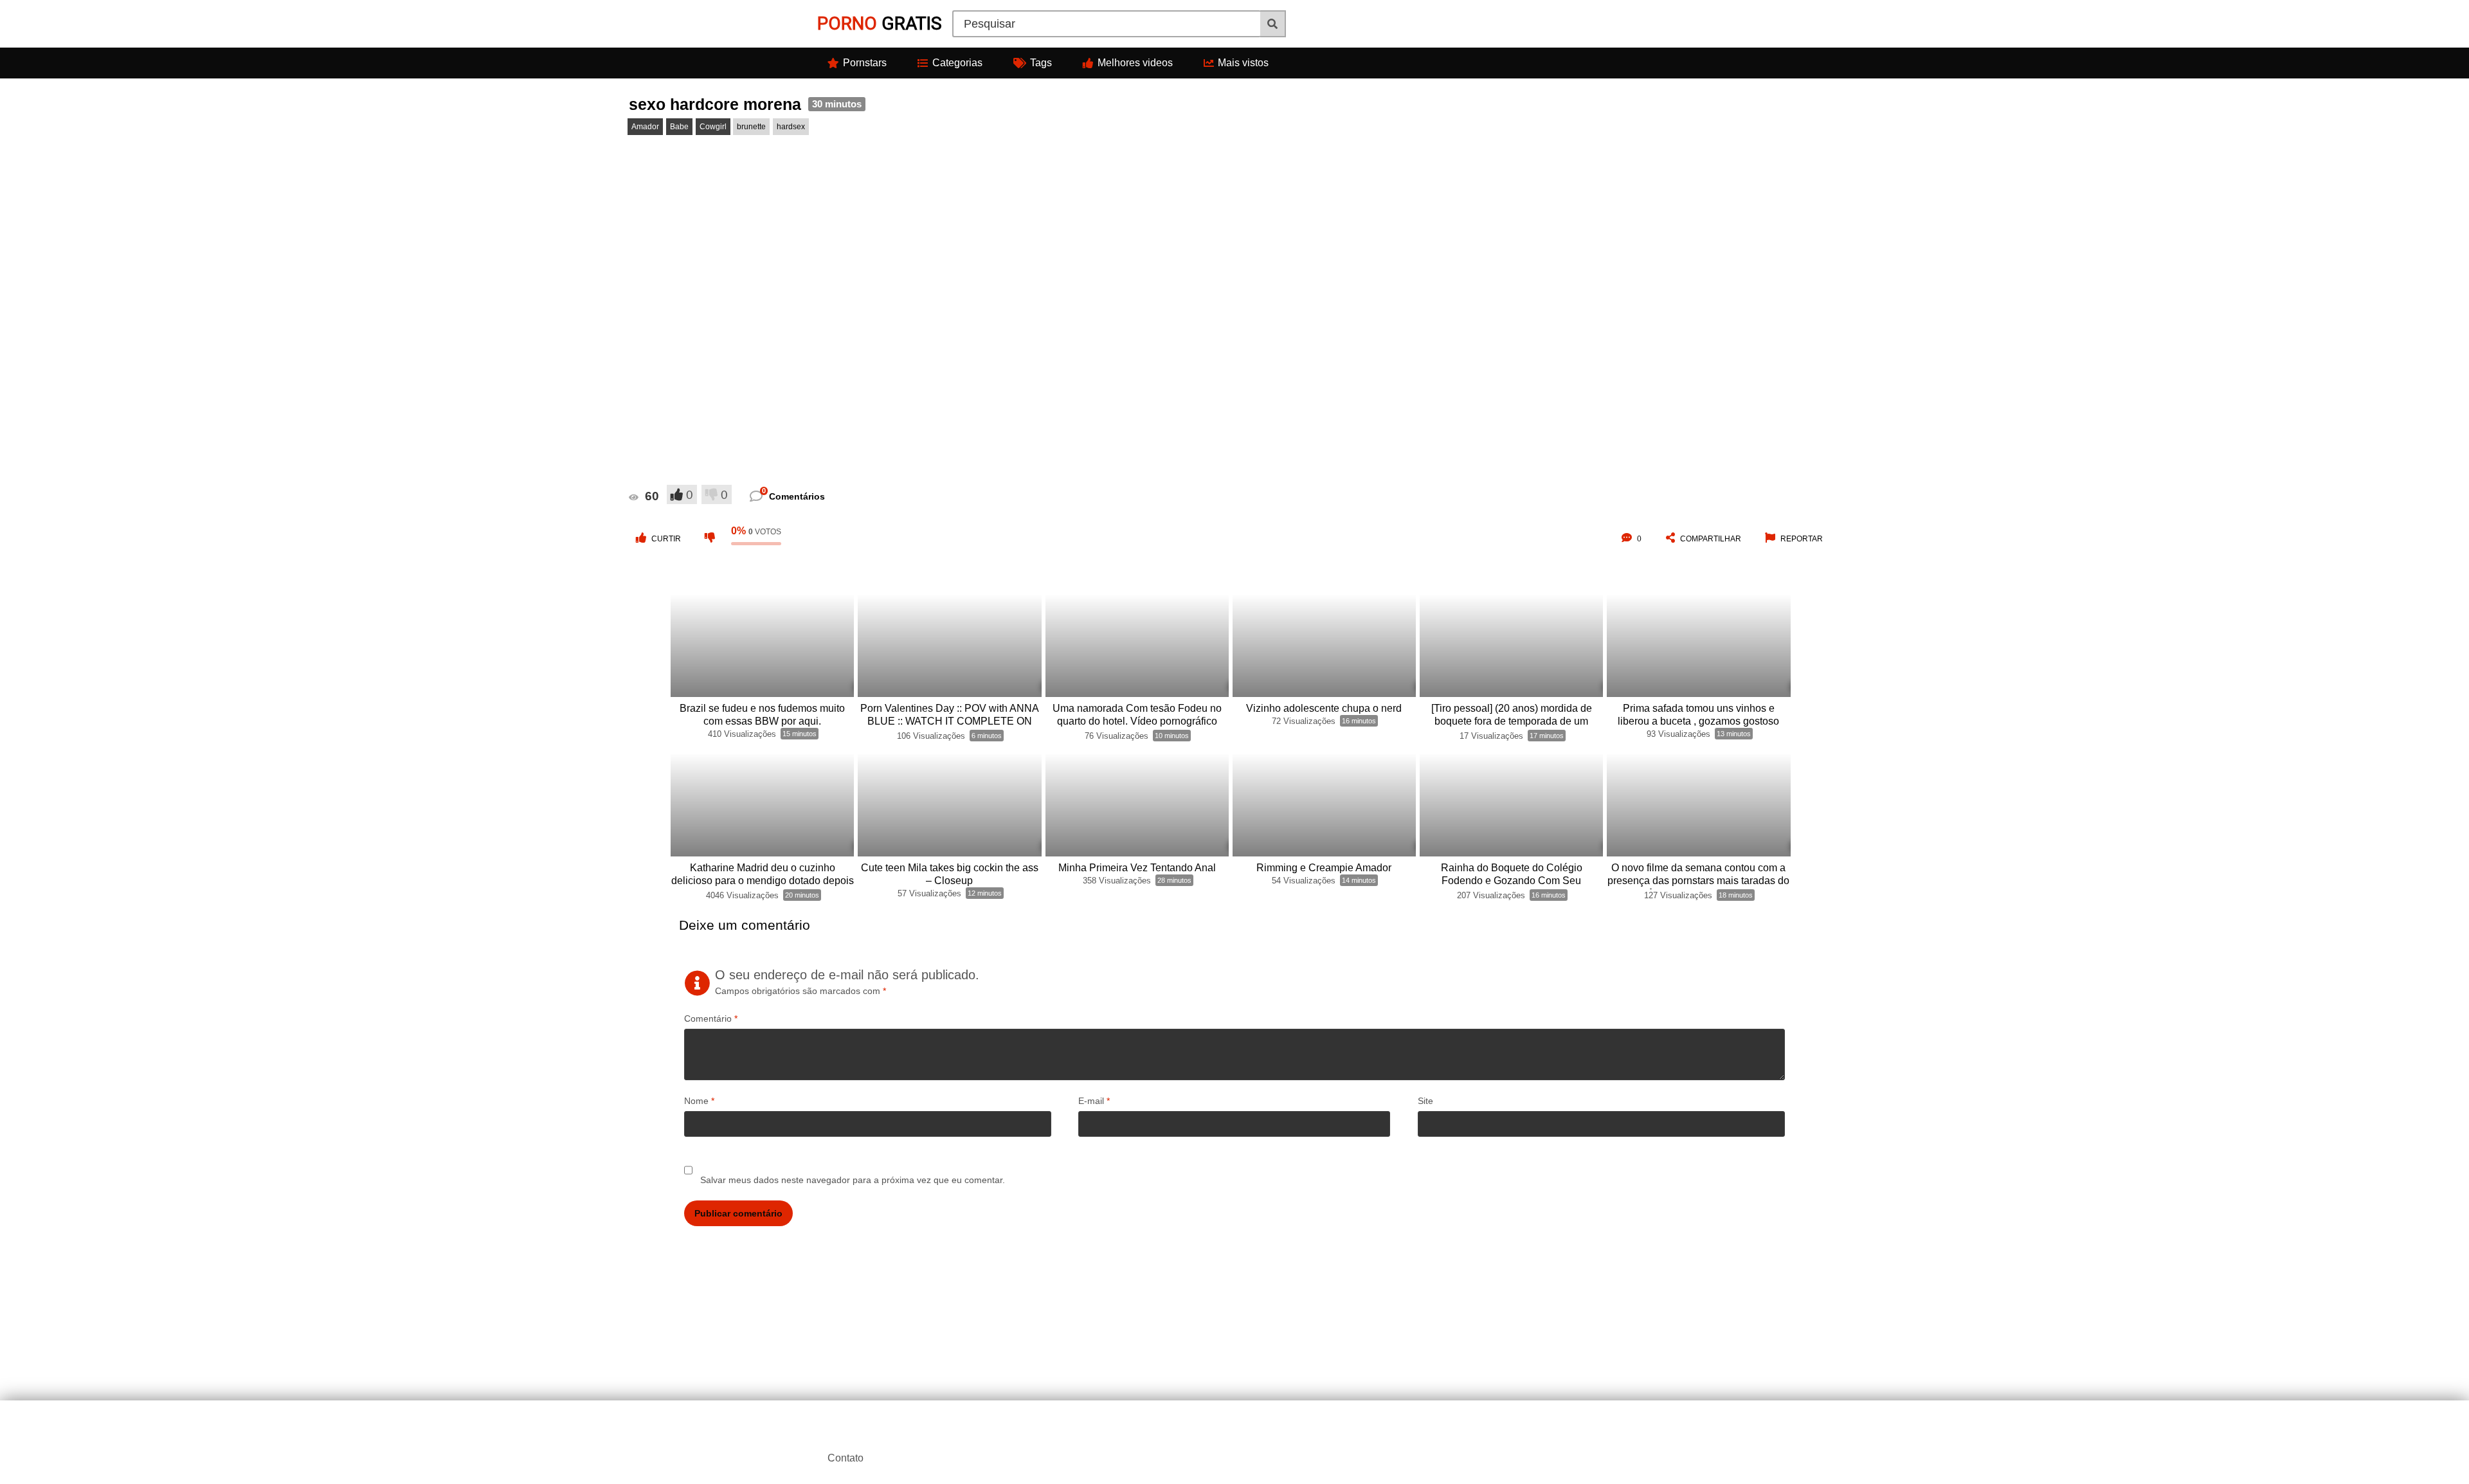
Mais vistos (1243, 63)
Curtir (666, 539)
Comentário (711, 1018)
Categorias (957, 63)
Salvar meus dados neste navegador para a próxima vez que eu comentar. (853, 1180)
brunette (751, 127)
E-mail (1094, 1101)
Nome (699, 1101)
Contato (846, 1458)
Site (1425, 1101)
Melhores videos (1135, 63)
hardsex (791, 127)
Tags (1041, 63)
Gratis (880, 23)
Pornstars (865, 63)
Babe (679, 127)
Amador (645, 127)
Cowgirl (713, 127)
